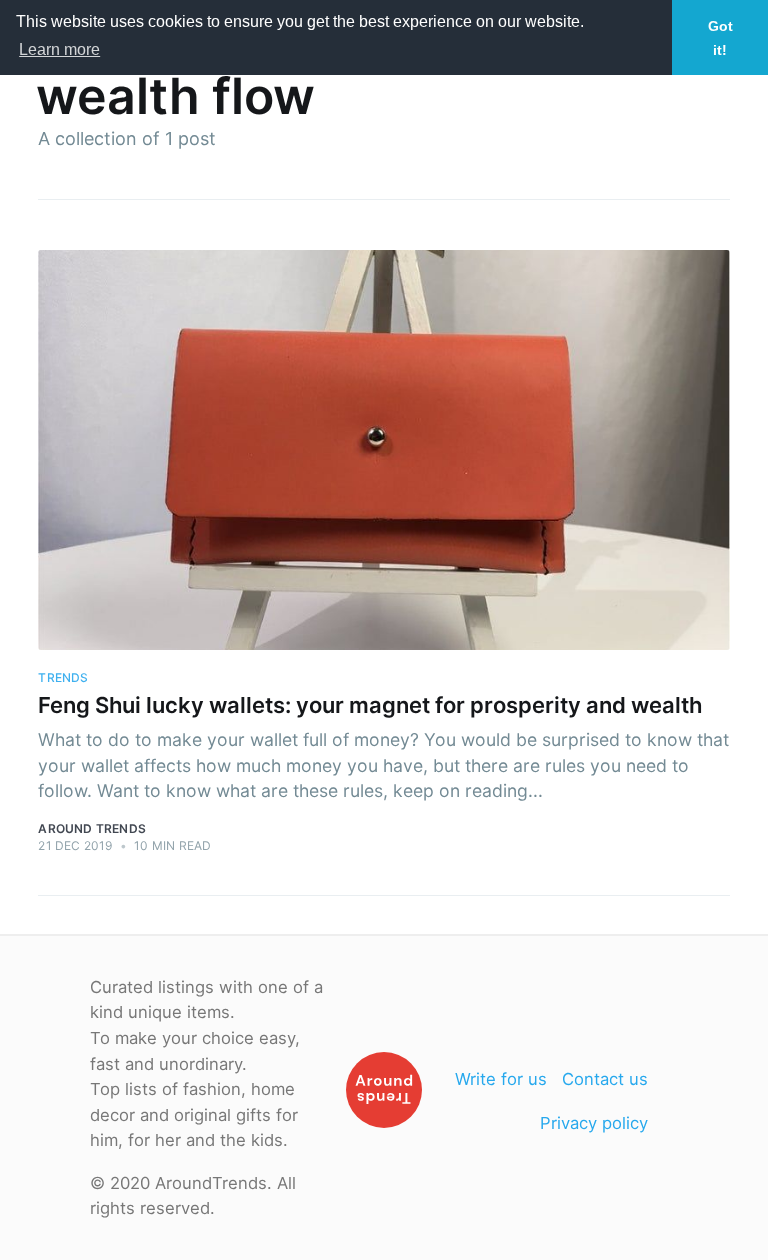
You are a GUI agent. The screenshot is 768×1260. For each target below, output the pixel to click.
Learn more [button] (59, 49)
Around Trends (92, 828)
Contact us (605, 1079)
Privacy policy (594, 1123)
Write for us (501, 1079)
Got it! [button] (720, 38)
